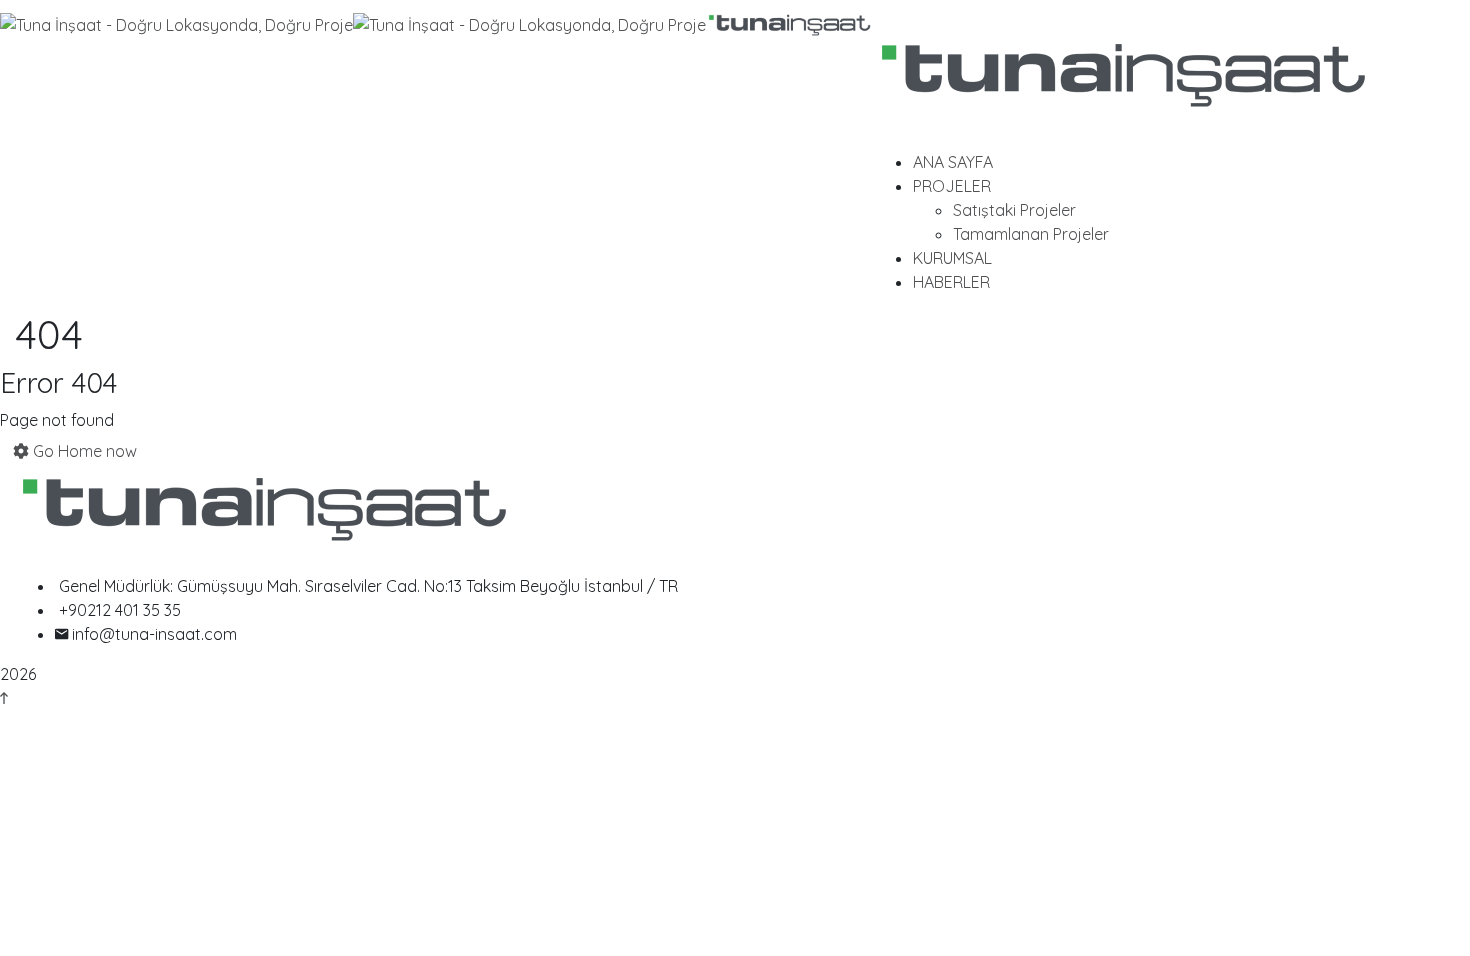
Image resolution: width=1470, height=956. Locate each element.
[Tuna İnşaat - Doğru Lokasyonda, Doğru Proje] (176, 23)
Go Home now (83, 451)
